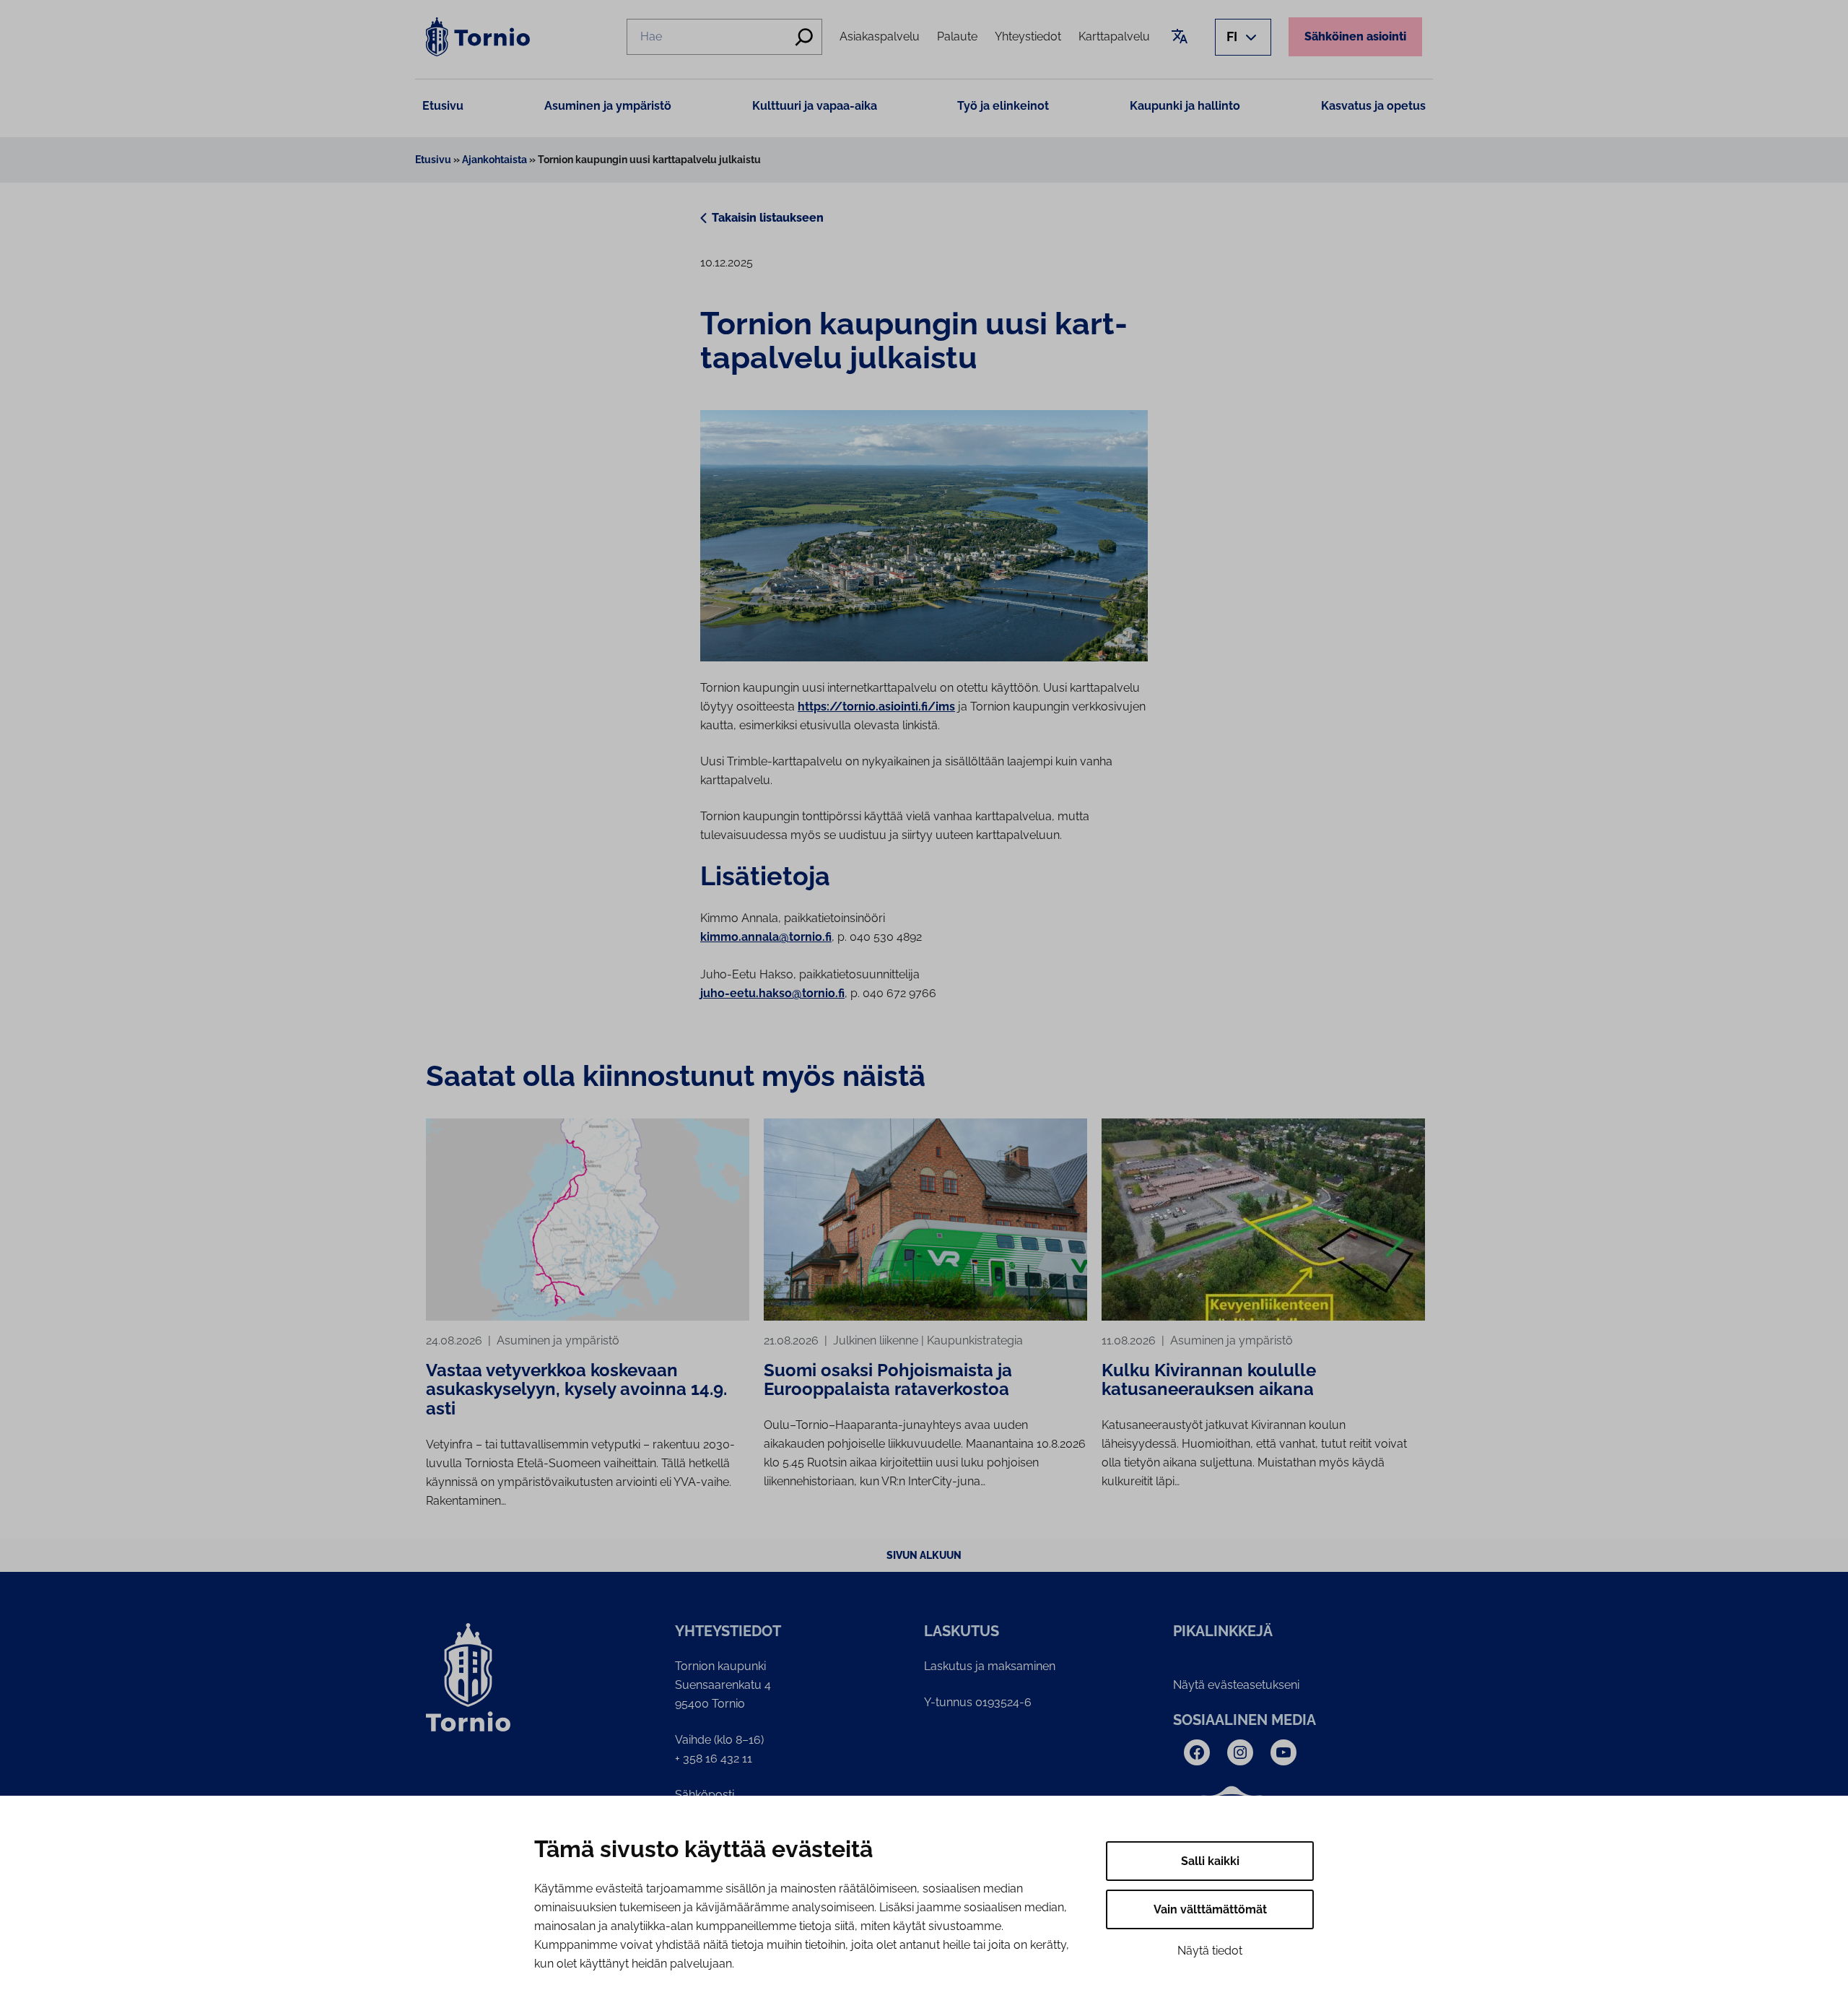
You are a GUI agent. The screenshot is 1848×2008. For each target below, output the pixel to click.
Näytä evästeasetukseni (1236, 1685)
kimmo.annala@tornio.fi (766, 937)
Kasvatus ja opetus (1373, 106)
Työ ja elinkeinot (1003, 106)
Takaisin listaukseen (768, 218)
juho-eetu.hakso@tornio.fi (772, 993)
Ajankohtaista (494, 160)
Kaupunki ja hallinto (1185, 106)
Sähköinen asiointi (1355, 36)
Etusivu (443, 106)
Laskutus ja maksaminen (990, 1666)
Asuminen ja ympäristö (608, 106)
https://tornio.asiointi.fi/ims (876, 707)
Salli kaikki (1210, 1861)
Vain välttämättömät (1210, 1909)
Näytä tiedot (1210, 1951)
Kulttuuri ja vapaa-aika (815, 106)
